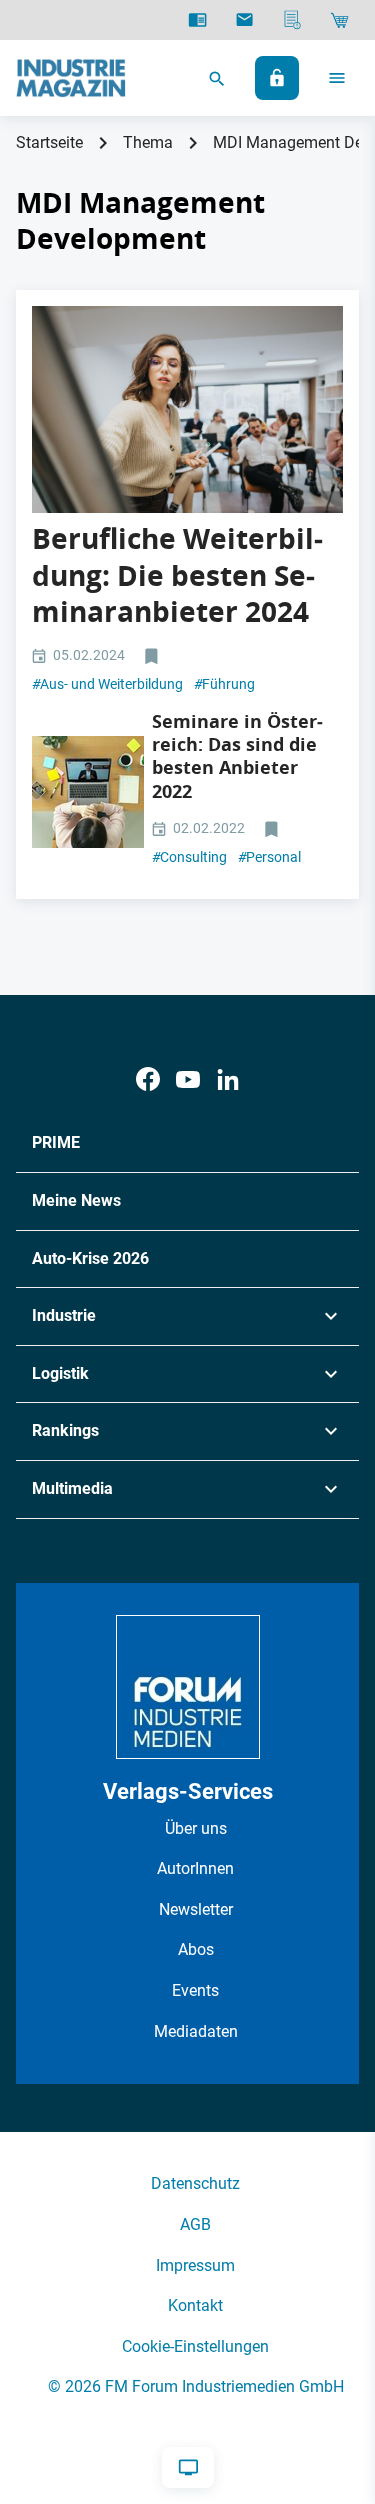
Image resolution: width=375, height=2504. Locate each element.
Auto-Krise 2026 (90, 1258)
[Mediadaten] (292, 20)
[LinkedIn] (228, 1079)
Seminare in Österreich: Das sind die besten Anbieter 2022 (237, 756)
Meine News (76, 1200)
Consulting (189, 857)
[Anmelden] (277, 78)
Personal (269, 857)
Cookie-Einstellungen (195, 2346)
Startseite (49, 142)
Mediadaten (196, 2031)
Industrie (64, 1315)
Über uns (196, 1828)
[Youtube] (188, 1079)
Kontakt (195, 2305)
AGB (195, 2224)
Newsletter (196, 1909)
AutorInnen (195, 1868)
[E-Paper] (197, 20)
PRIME (56, 1142)
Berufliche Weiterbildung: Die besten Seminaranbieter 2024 (177, 575)
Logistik (60, 1373)
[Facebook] (148, 1079)
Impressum (195, 2265)
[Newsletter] (244, 20)
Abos (196, 1949)
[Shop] (339, 20)
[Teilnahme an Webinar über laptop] (88, 792)
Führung (224, 684)
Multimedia (72, 1488)
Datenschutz (195, 2183)
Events (195, 1990)
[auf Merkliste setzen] (153, 656)
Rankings (65, 1430)
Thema (148, 142)
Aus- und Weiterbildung (107, 684)
